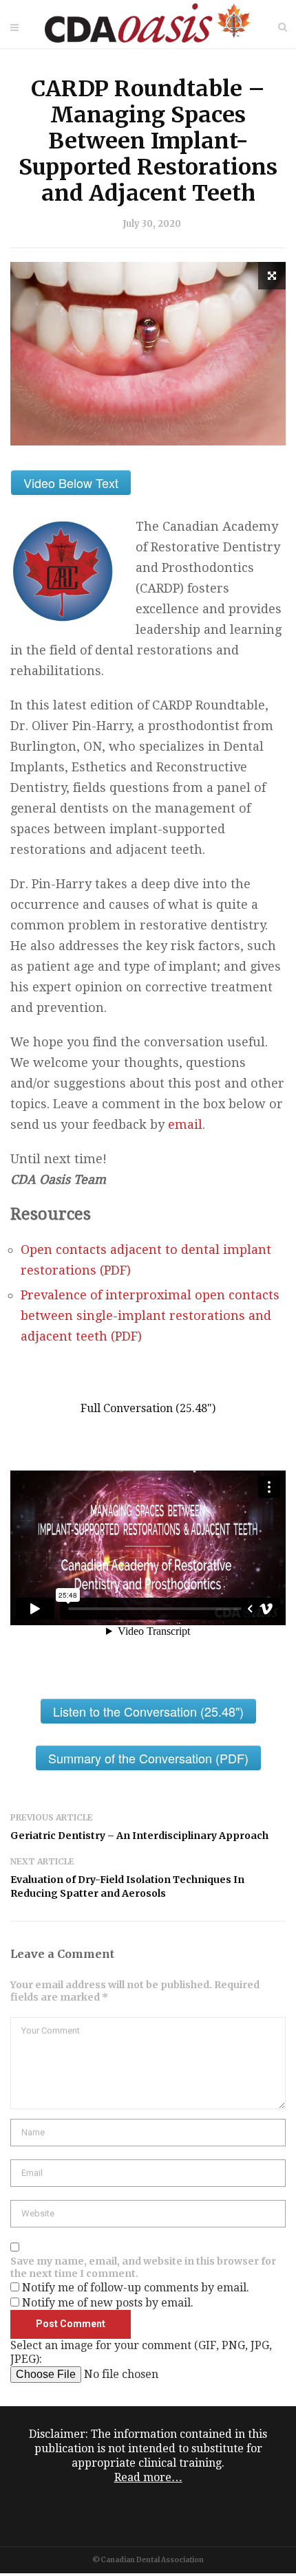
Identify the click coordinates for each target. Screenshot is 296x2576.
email (185, 1124)
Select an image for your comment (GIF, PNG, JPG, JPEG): (141, 2352)
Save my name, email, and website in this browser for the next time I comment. (143, 2267)
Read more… (148, 2477)
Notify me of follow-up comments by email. (136, 2288)
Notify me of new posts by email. (108, 2303)
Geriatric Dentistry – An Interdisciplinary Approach (139, 1836)
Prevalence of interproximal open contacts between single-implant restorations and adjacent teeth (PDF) (150, 1315)
